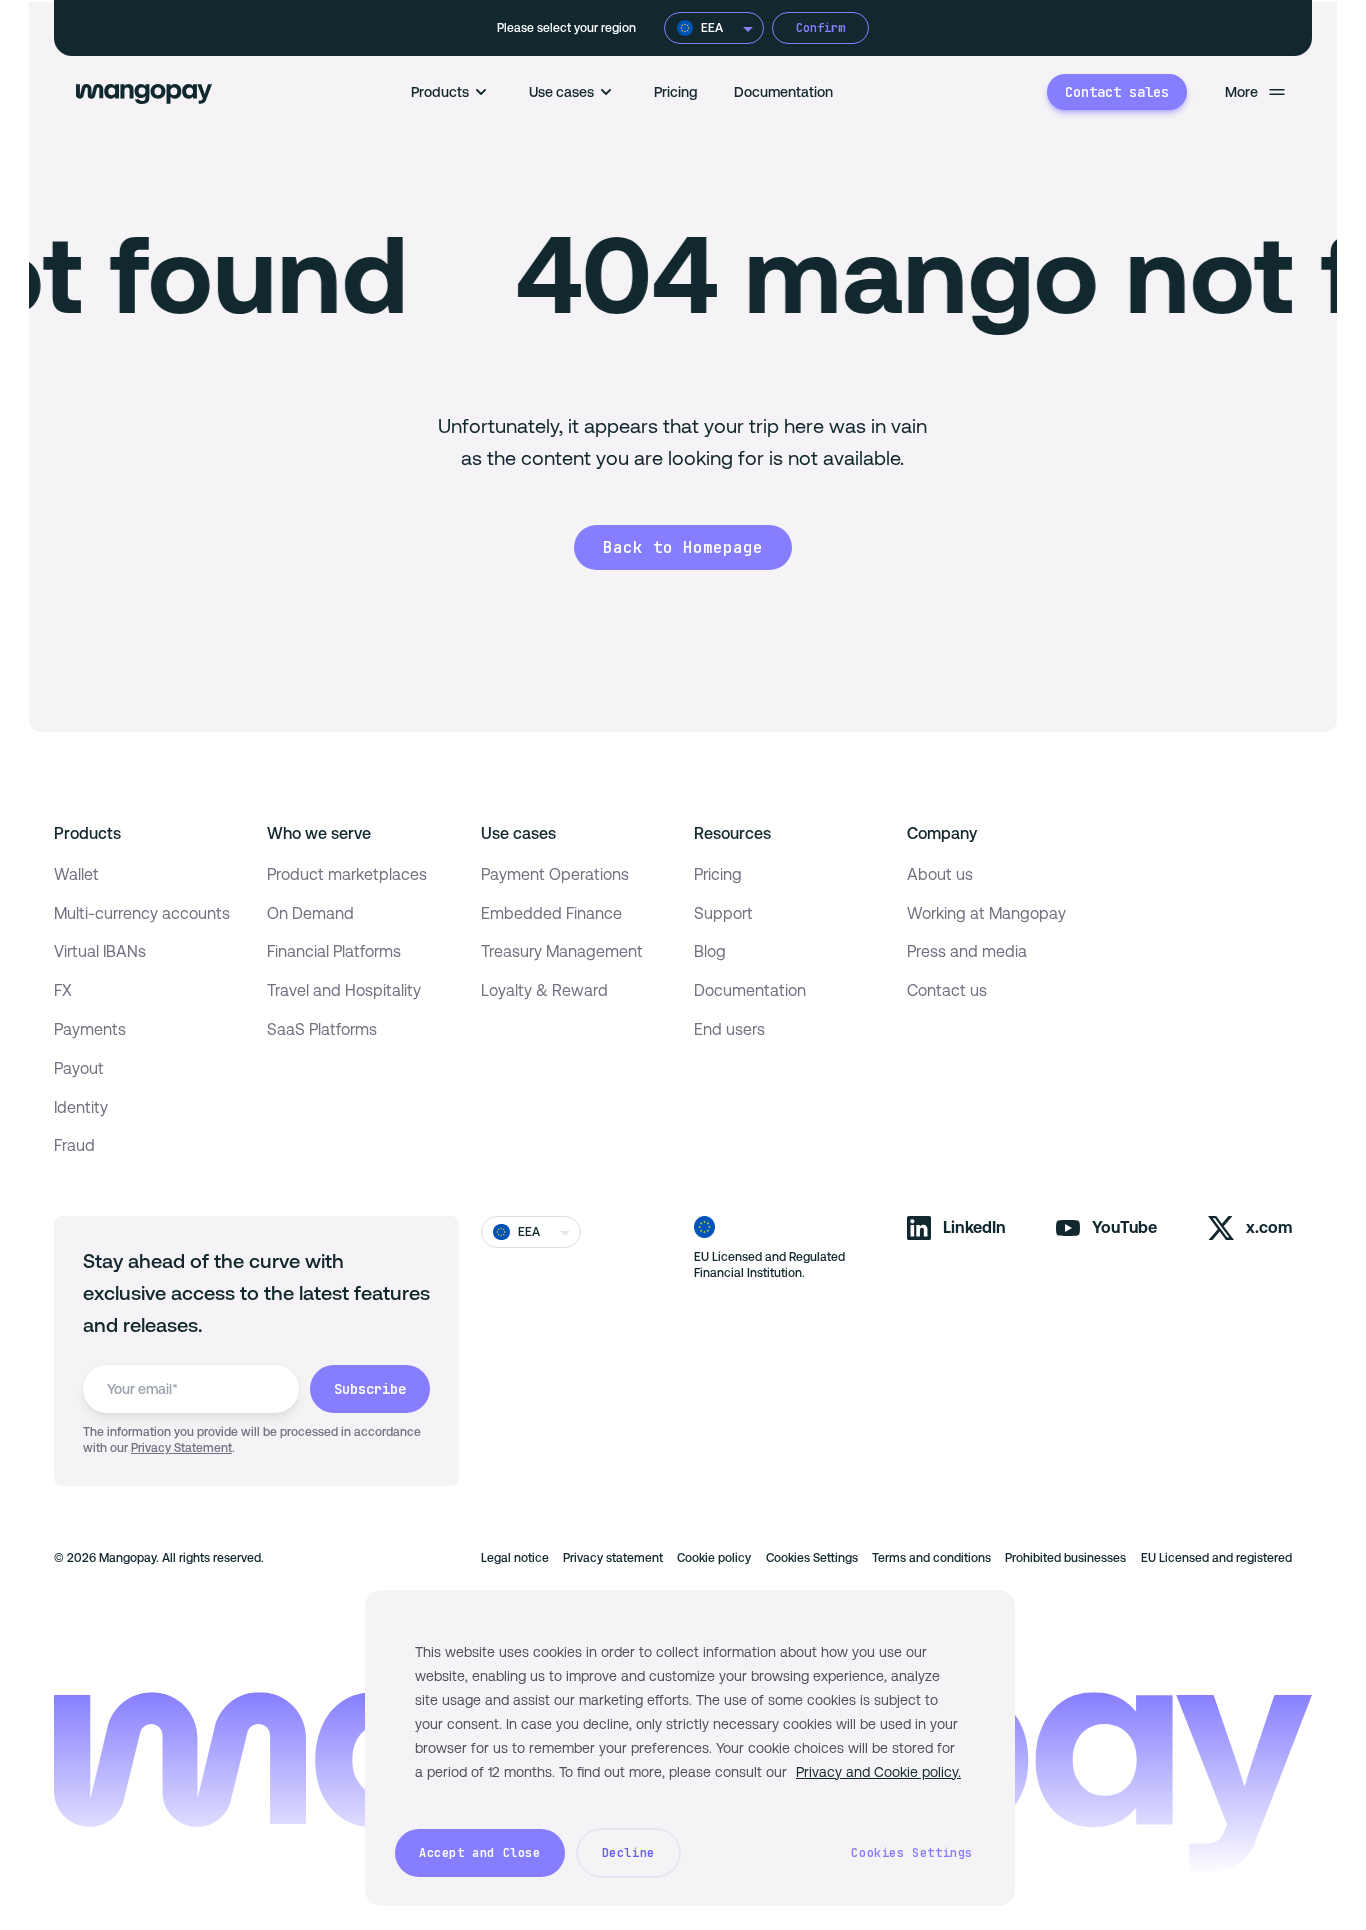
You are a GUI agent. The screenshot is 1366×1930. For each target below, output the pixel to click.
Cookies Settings (812, 1558)
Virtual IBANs (100, 951)
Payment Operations (555, 874)
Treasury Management (562, 951)
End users (729, 1029)
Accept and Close (480, 1853)
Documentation (783, 92)
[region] (690, 1748)
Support (723, 913)
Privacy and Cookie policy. (878, 1772)
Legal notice (515, 1558)
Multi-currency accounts (142, 913)
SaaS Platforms (322, 1029)
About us (940, 874)
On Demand (310, 913)
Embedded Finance (551, 913)
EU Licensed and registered (1216, 1558)
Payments (90, 1029)
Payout (79, 1068)
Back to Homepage (683, 547)
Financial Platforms (334, 951)
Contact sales (1117, 92)
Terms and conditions (931, 1558)
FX (63, 990)
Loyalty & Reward (544, 990)
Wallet (76, 874)
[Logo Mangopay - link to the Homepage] (144, 92)
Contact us (947, 990)
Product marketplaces (347, 874)
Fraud (74, 1145)
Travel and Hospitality (344, 990)
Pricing (676, 92)
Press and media (967, 951)
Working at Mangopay (986, 913)
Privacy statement (613, 1558)
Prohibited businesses (1065, 1558)
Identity (81, 1107)
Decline (628, 1853)
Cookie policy (714, 1558)
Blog (710, 951)
